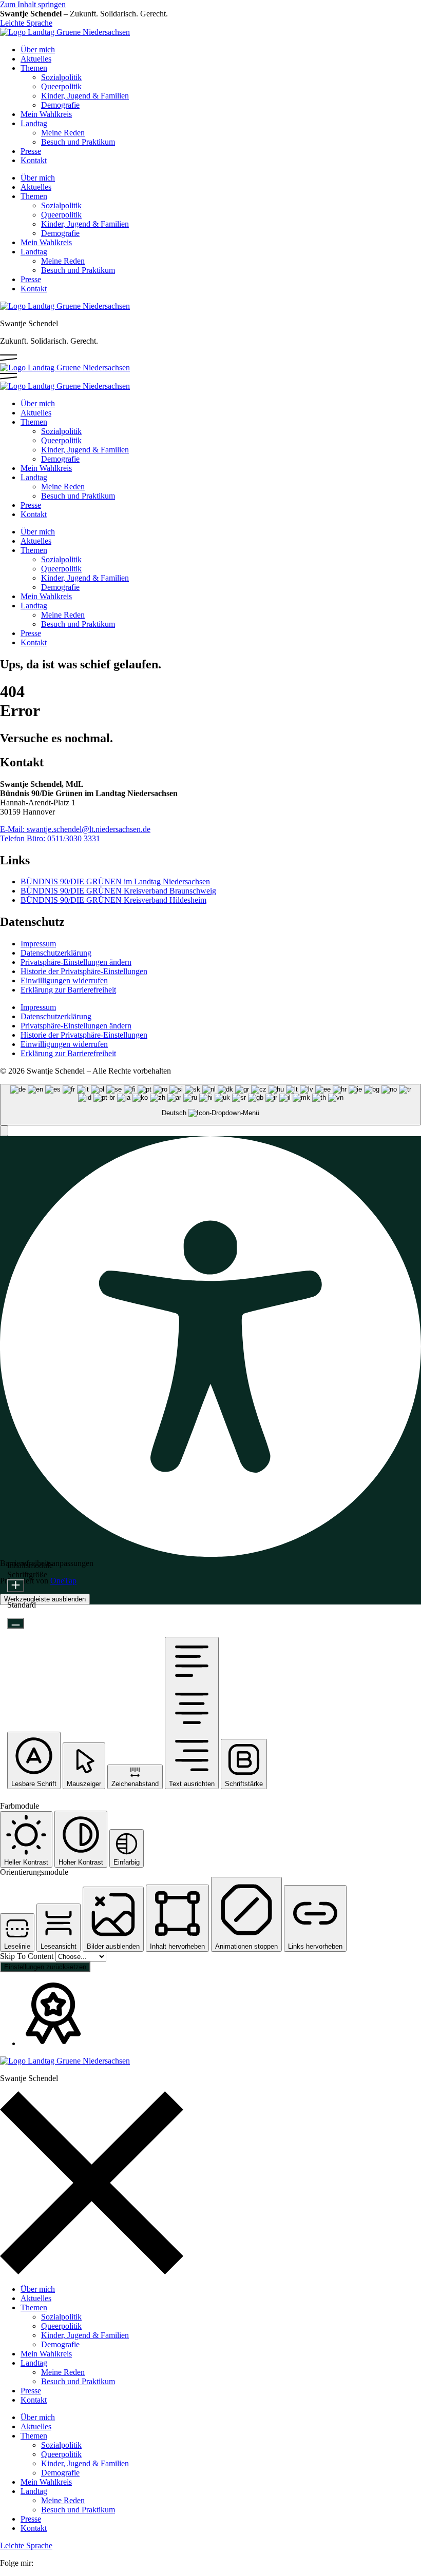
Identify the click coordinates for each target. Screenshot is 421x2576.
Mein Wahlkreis (46, 114)
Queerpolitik (61, 86)
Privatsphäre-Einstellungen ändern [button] (76, 962)
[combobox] (210, 1105)
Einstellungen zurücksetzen (45, 1967)
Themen (34, 68)
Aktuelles (36, 59)
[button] (4, 1131)
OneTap (63, 1581)
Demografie (60, 105)
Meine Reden (63, 133)
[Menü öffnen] (8, 358)
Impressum (38, 944)
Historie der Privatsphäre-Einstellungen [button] (84, 971)
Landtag (34, 123)
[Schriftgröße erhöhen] (16, 1586)
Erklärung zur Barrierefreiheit (68, 990)
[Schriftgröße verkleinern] (16, 1623)
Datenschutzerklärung (56, 953)
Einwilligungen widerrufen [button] (64, 980)
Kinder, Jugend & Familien (85, 96)
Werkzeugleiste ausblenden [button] (45, 1599)
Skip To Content (28, 1956)
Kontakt (34, 160)
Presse (31, 151)
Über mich (38, 49)
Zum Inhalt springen (33, 4)
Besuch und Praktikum (78, 142)
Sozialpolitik (61, 77)
